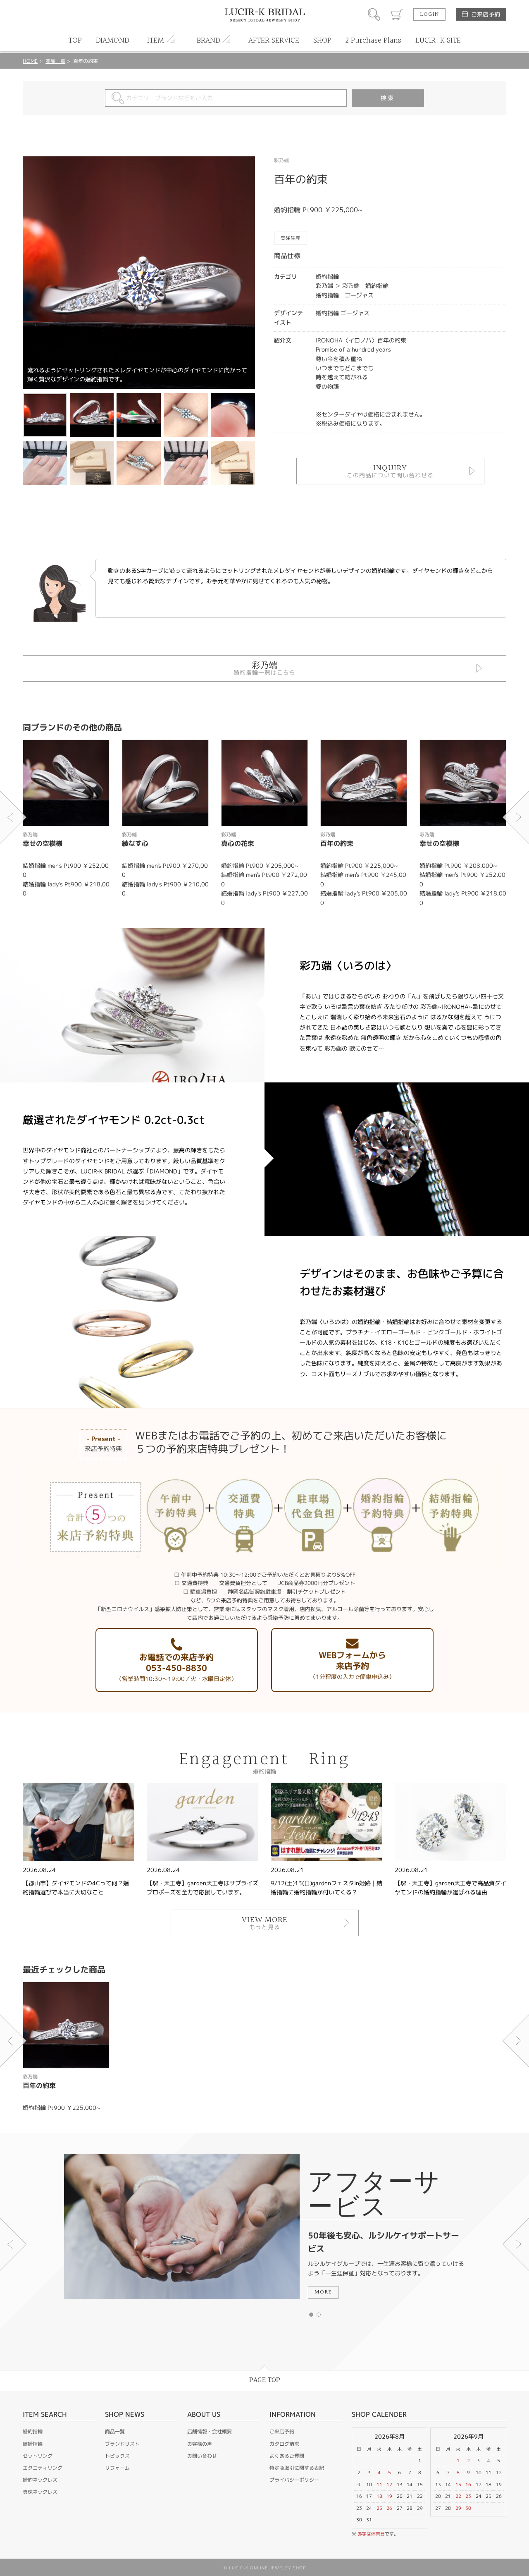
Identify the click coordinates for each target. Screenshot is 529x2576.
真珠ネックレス (40, 2492)
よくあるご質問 (287, 2456)
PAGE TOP (265, 2380)
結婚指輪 (33, 2444)
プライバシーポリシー (294, 2480)
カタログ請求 (284, 2444)
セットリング (38, 2456)
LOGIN (429, 14)
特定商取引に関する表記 (297, 2468)
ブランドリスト (122, 2444)
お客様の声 (200, 2444)
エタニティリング (43, 2468)
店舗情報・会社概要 (210, 2431)
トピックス (117, 2456)
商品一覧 (55, 61)
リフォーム (117, 2468)
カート (397, 14)
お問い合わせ (202, 2456)
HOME (30, 61)
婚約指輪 (33, 2431)
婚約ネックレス (40, 2480)
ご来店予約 (486, 14)
